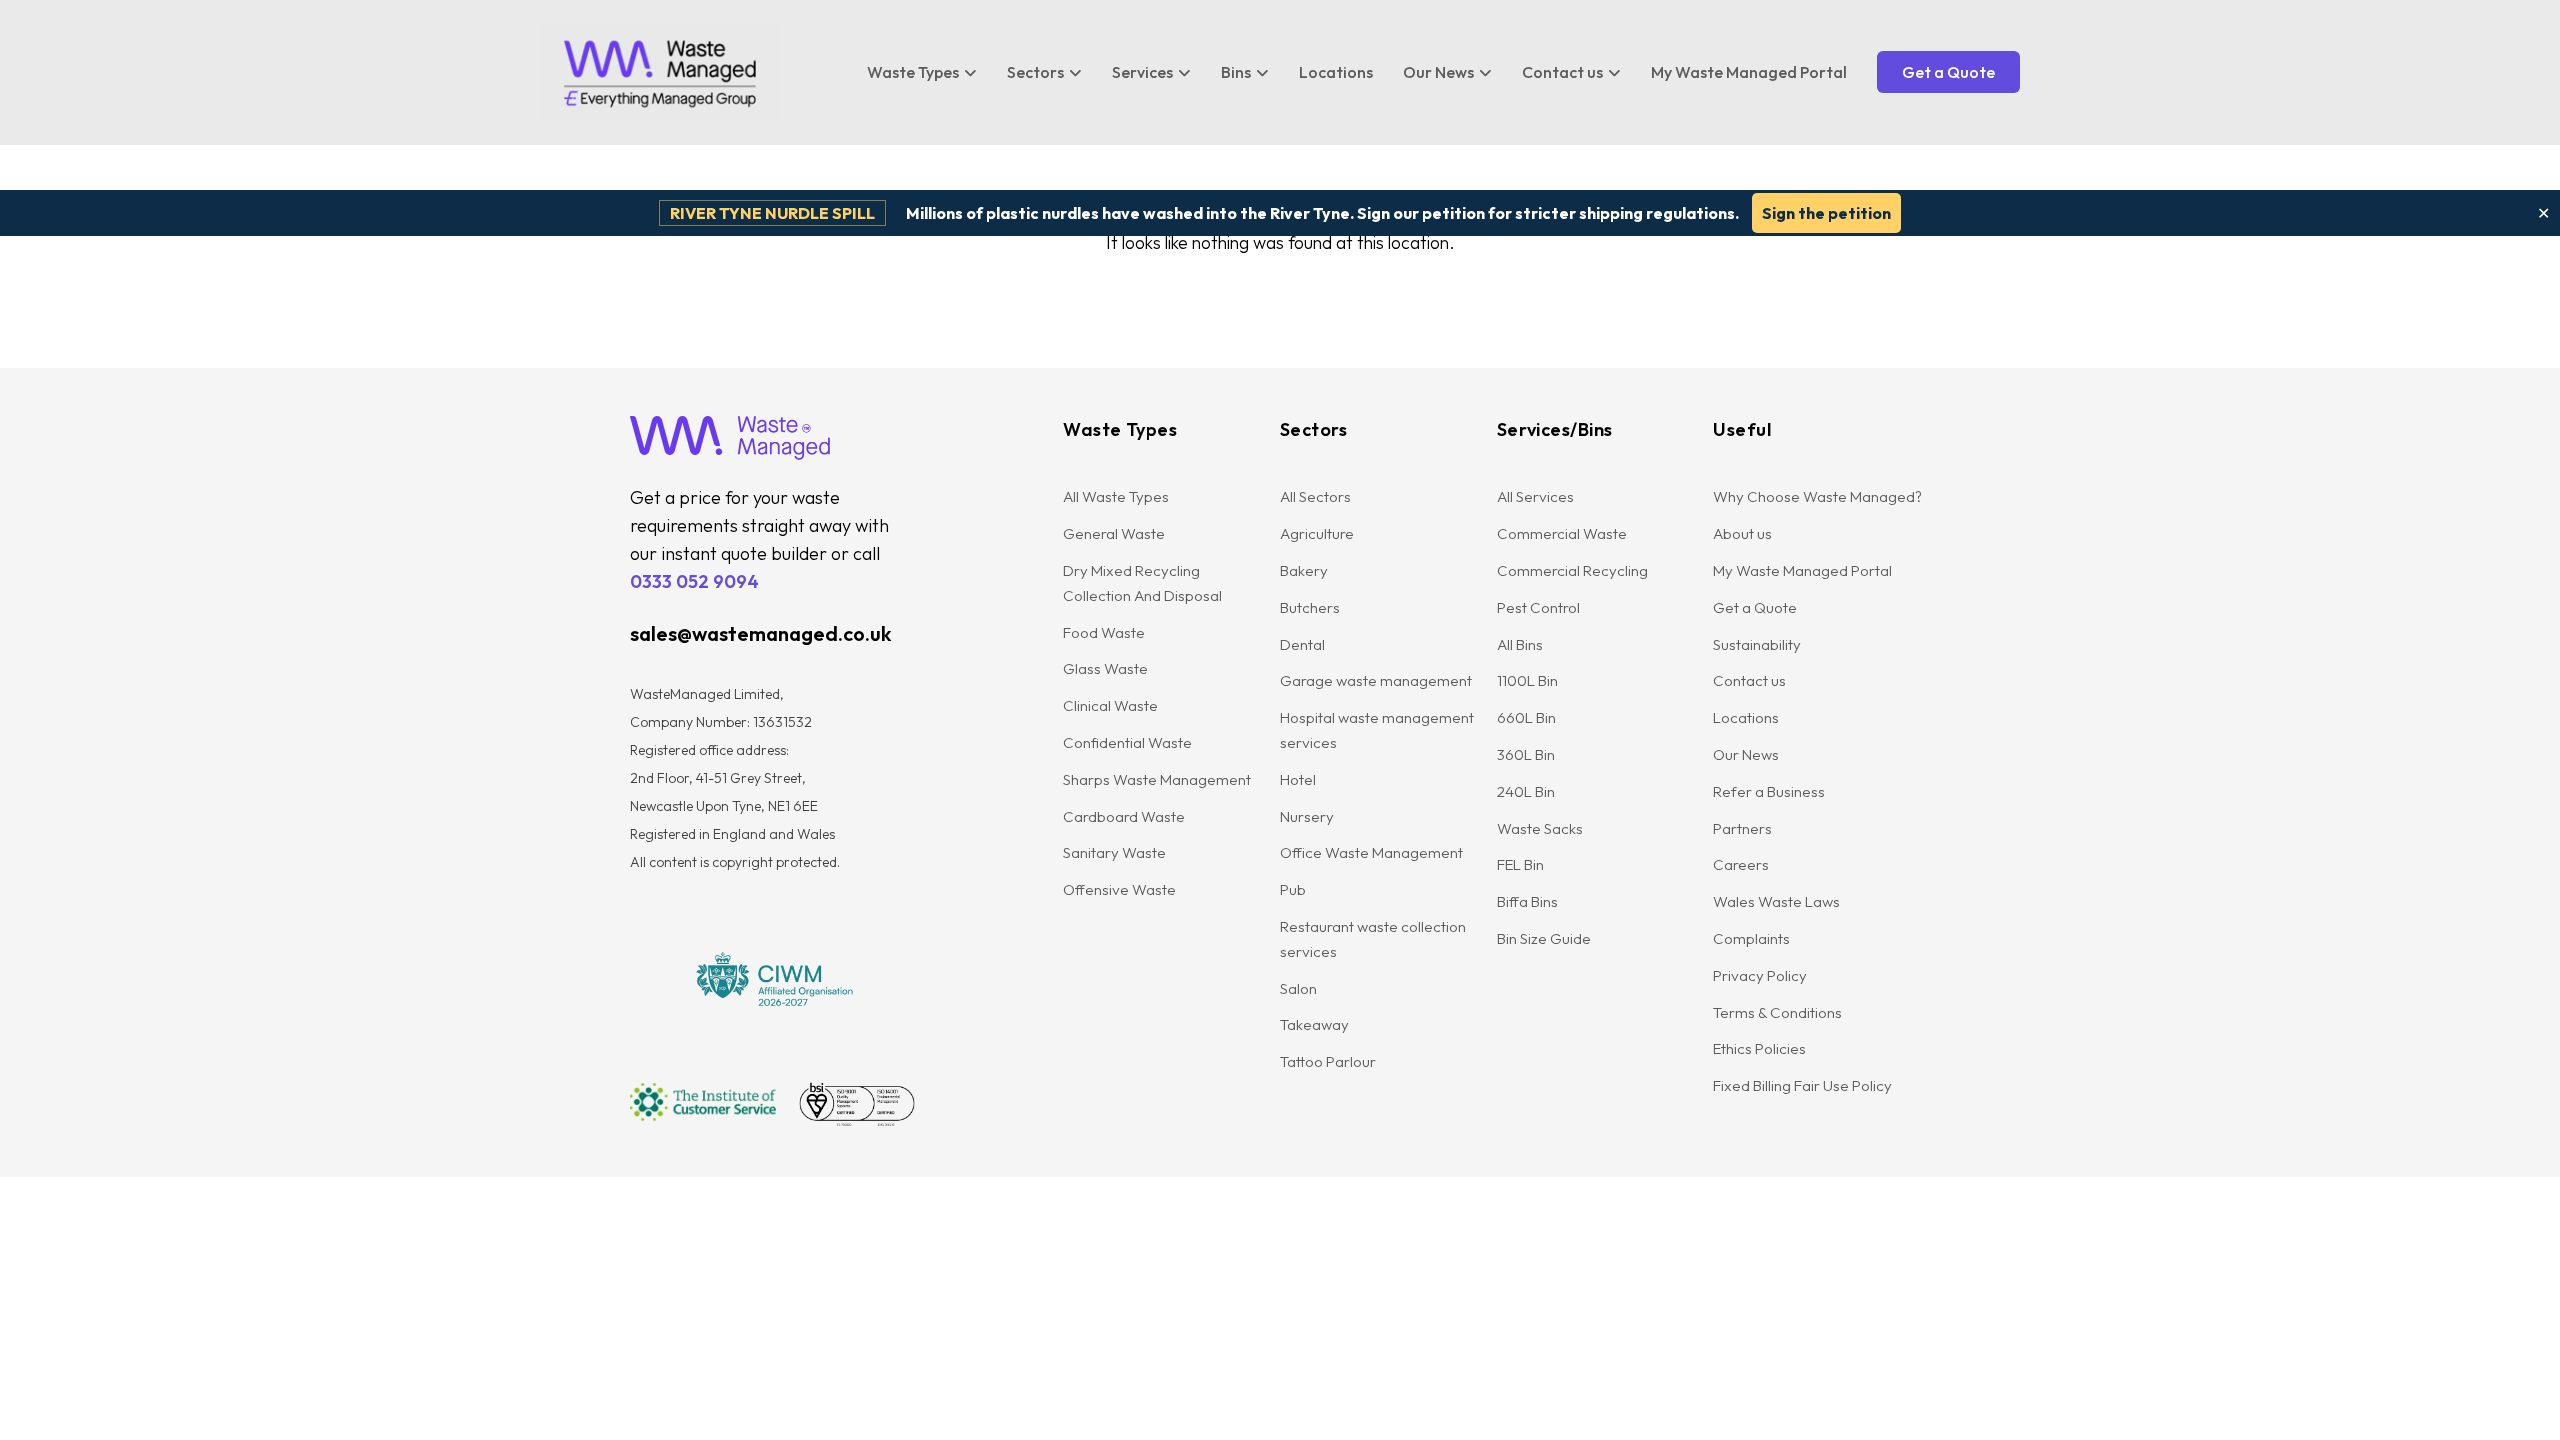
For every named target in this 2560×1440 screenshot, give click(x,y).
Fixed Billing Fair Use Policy (1802, 1085)
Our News (1438, 72)
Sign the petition (1826, 213)
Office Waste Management (1371, 852)
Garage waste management (1377, 680)
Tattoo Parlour (1328, 1061)
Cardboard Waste (1124, 816)
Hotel (1298, 779)
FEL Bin (1520, 864)
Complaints (1751, 938)
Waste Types (913, 72)
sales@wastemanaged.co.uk (760, 633)
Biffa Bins (1527, 901)
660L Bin (1526, 717)
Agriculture (1317, 533)
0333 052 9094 (694, 581)
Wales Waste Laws (1776, 901)
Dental (1302, 644)
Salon (1298, 988)
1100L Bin (1527, 680)
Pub (1293, 889)
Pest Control (1538, 607)
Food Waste (1104, 632)
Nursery (1307, 816)
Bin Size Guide (1544, 938)
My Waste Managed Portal (1749, 72)
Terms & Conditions (1777, 1012)
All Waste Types (1116, 496)
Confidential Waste (1127, 742)
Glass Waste (1105, 668)
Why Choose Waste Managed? (1817, 496)
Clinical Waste (1110, 705)
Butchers (1310, 607)
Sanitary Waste (1114, 852)
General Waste (1114, 533)
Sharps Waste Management (1157, 779)
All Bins (1520, 644)
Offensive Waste (1119, 889)
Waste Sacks (1540, 828)
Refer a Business (1769, 791)
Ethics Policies (1759, 1048)
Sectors (1035, 72)
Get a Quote (1948, 72)
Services (1142, 72)
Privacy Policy (1760, 975)
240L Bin (1526, 791)
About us (1742, 533)
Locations (1336, 72)
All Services (1535, 496)
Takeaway (1314, 1024)
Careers (1741, 864)
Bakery (1304, 570)
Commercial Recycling (1572, 570)
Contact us (1562, 72)
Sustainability (1757, 644)
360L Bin (1526, 754)
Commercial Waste (1562, 533)
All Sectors (1315, 496)
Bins (1236, 72)
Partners (1742, 828)
